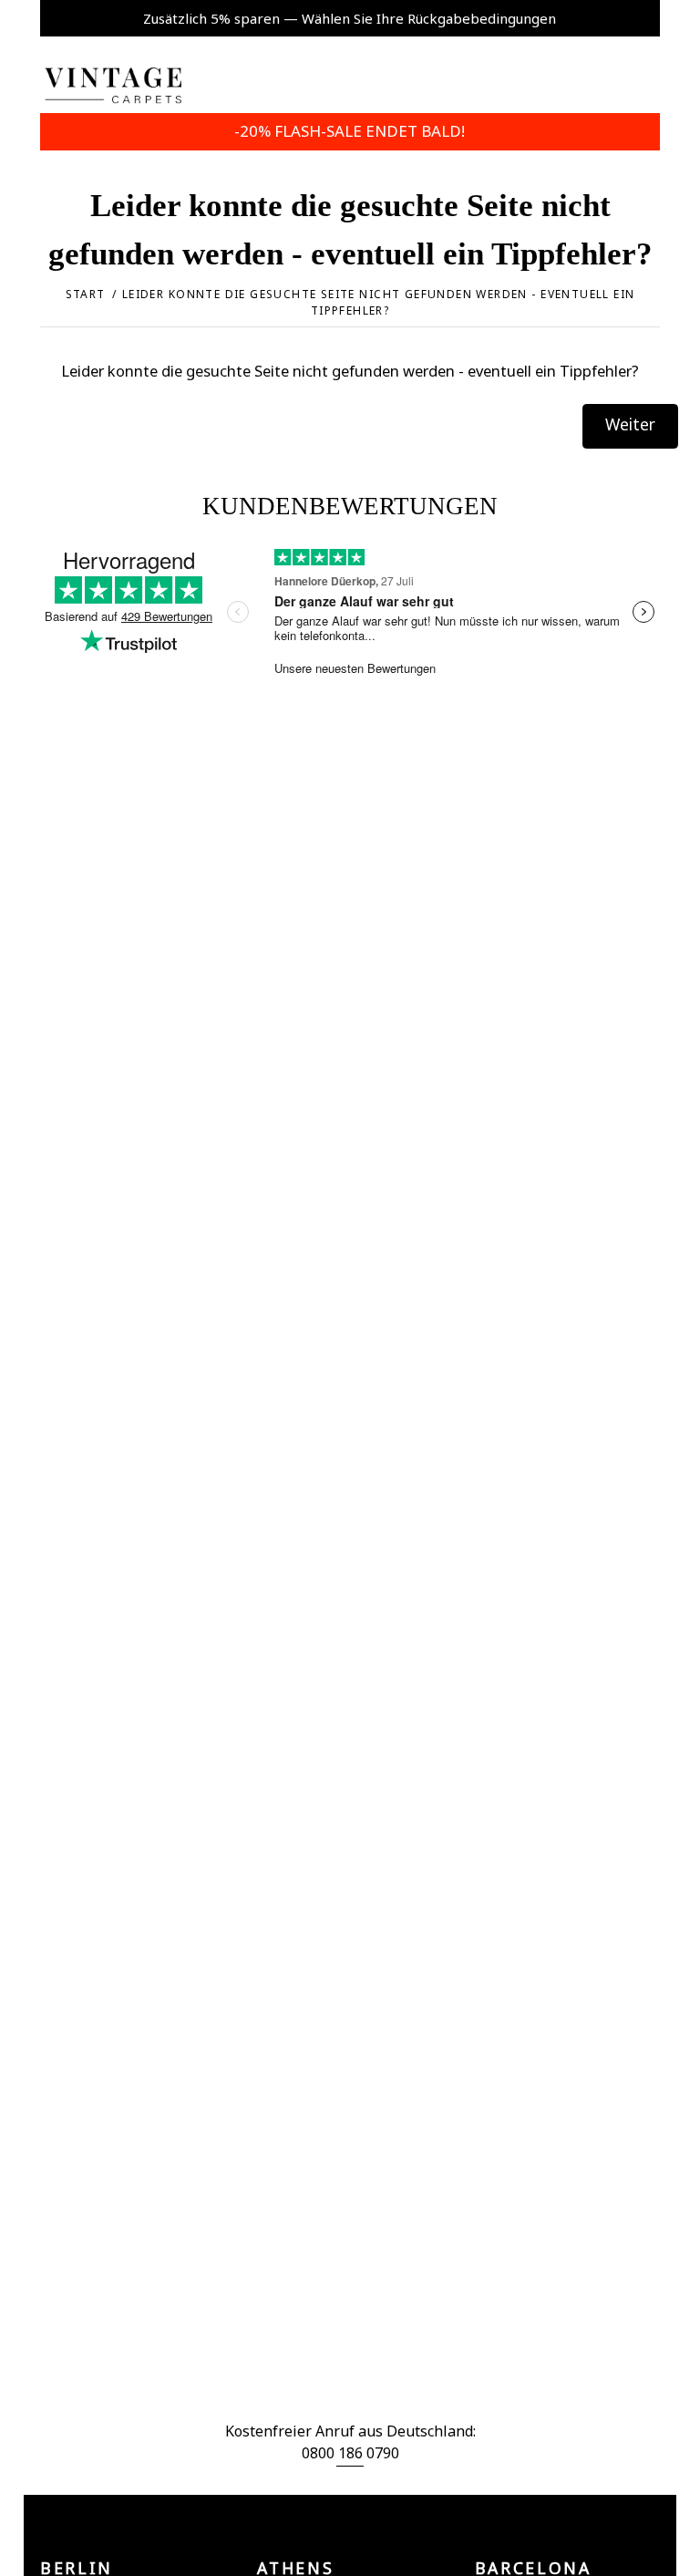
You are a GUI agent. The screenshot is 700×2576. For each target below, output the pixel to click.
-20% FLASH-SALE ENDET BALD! (350, 131)
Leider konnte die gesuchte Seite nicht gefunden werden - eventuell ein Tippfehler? (379, 302)
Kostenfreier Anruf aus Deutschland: (350, 2431)
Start (86, 294)
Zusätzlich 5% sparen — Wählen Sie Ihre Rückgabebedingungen (350, 18)
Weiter (630, 424)
